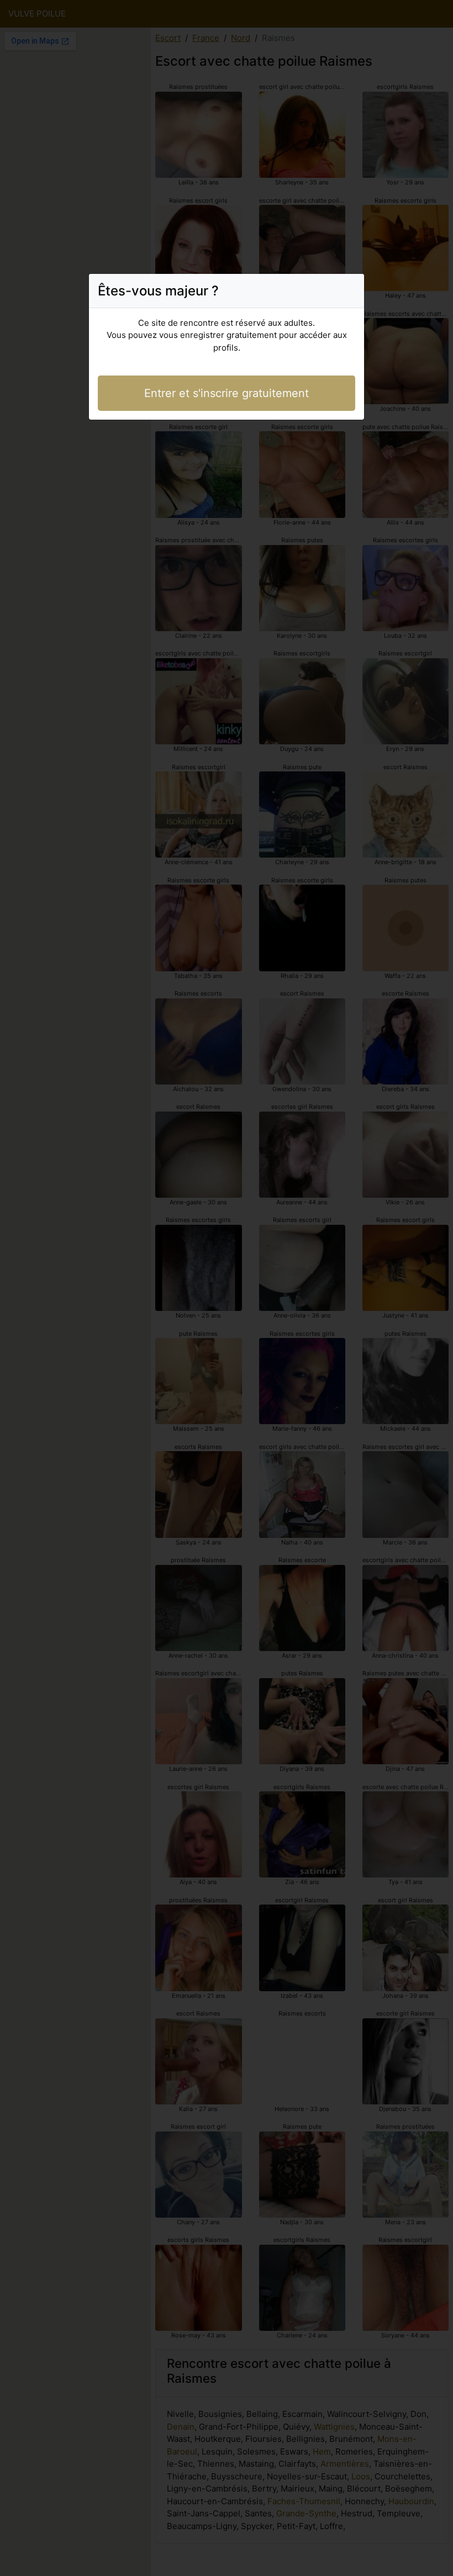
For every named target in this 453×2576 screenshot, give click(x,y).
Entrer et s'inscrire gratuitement (227, 393)
